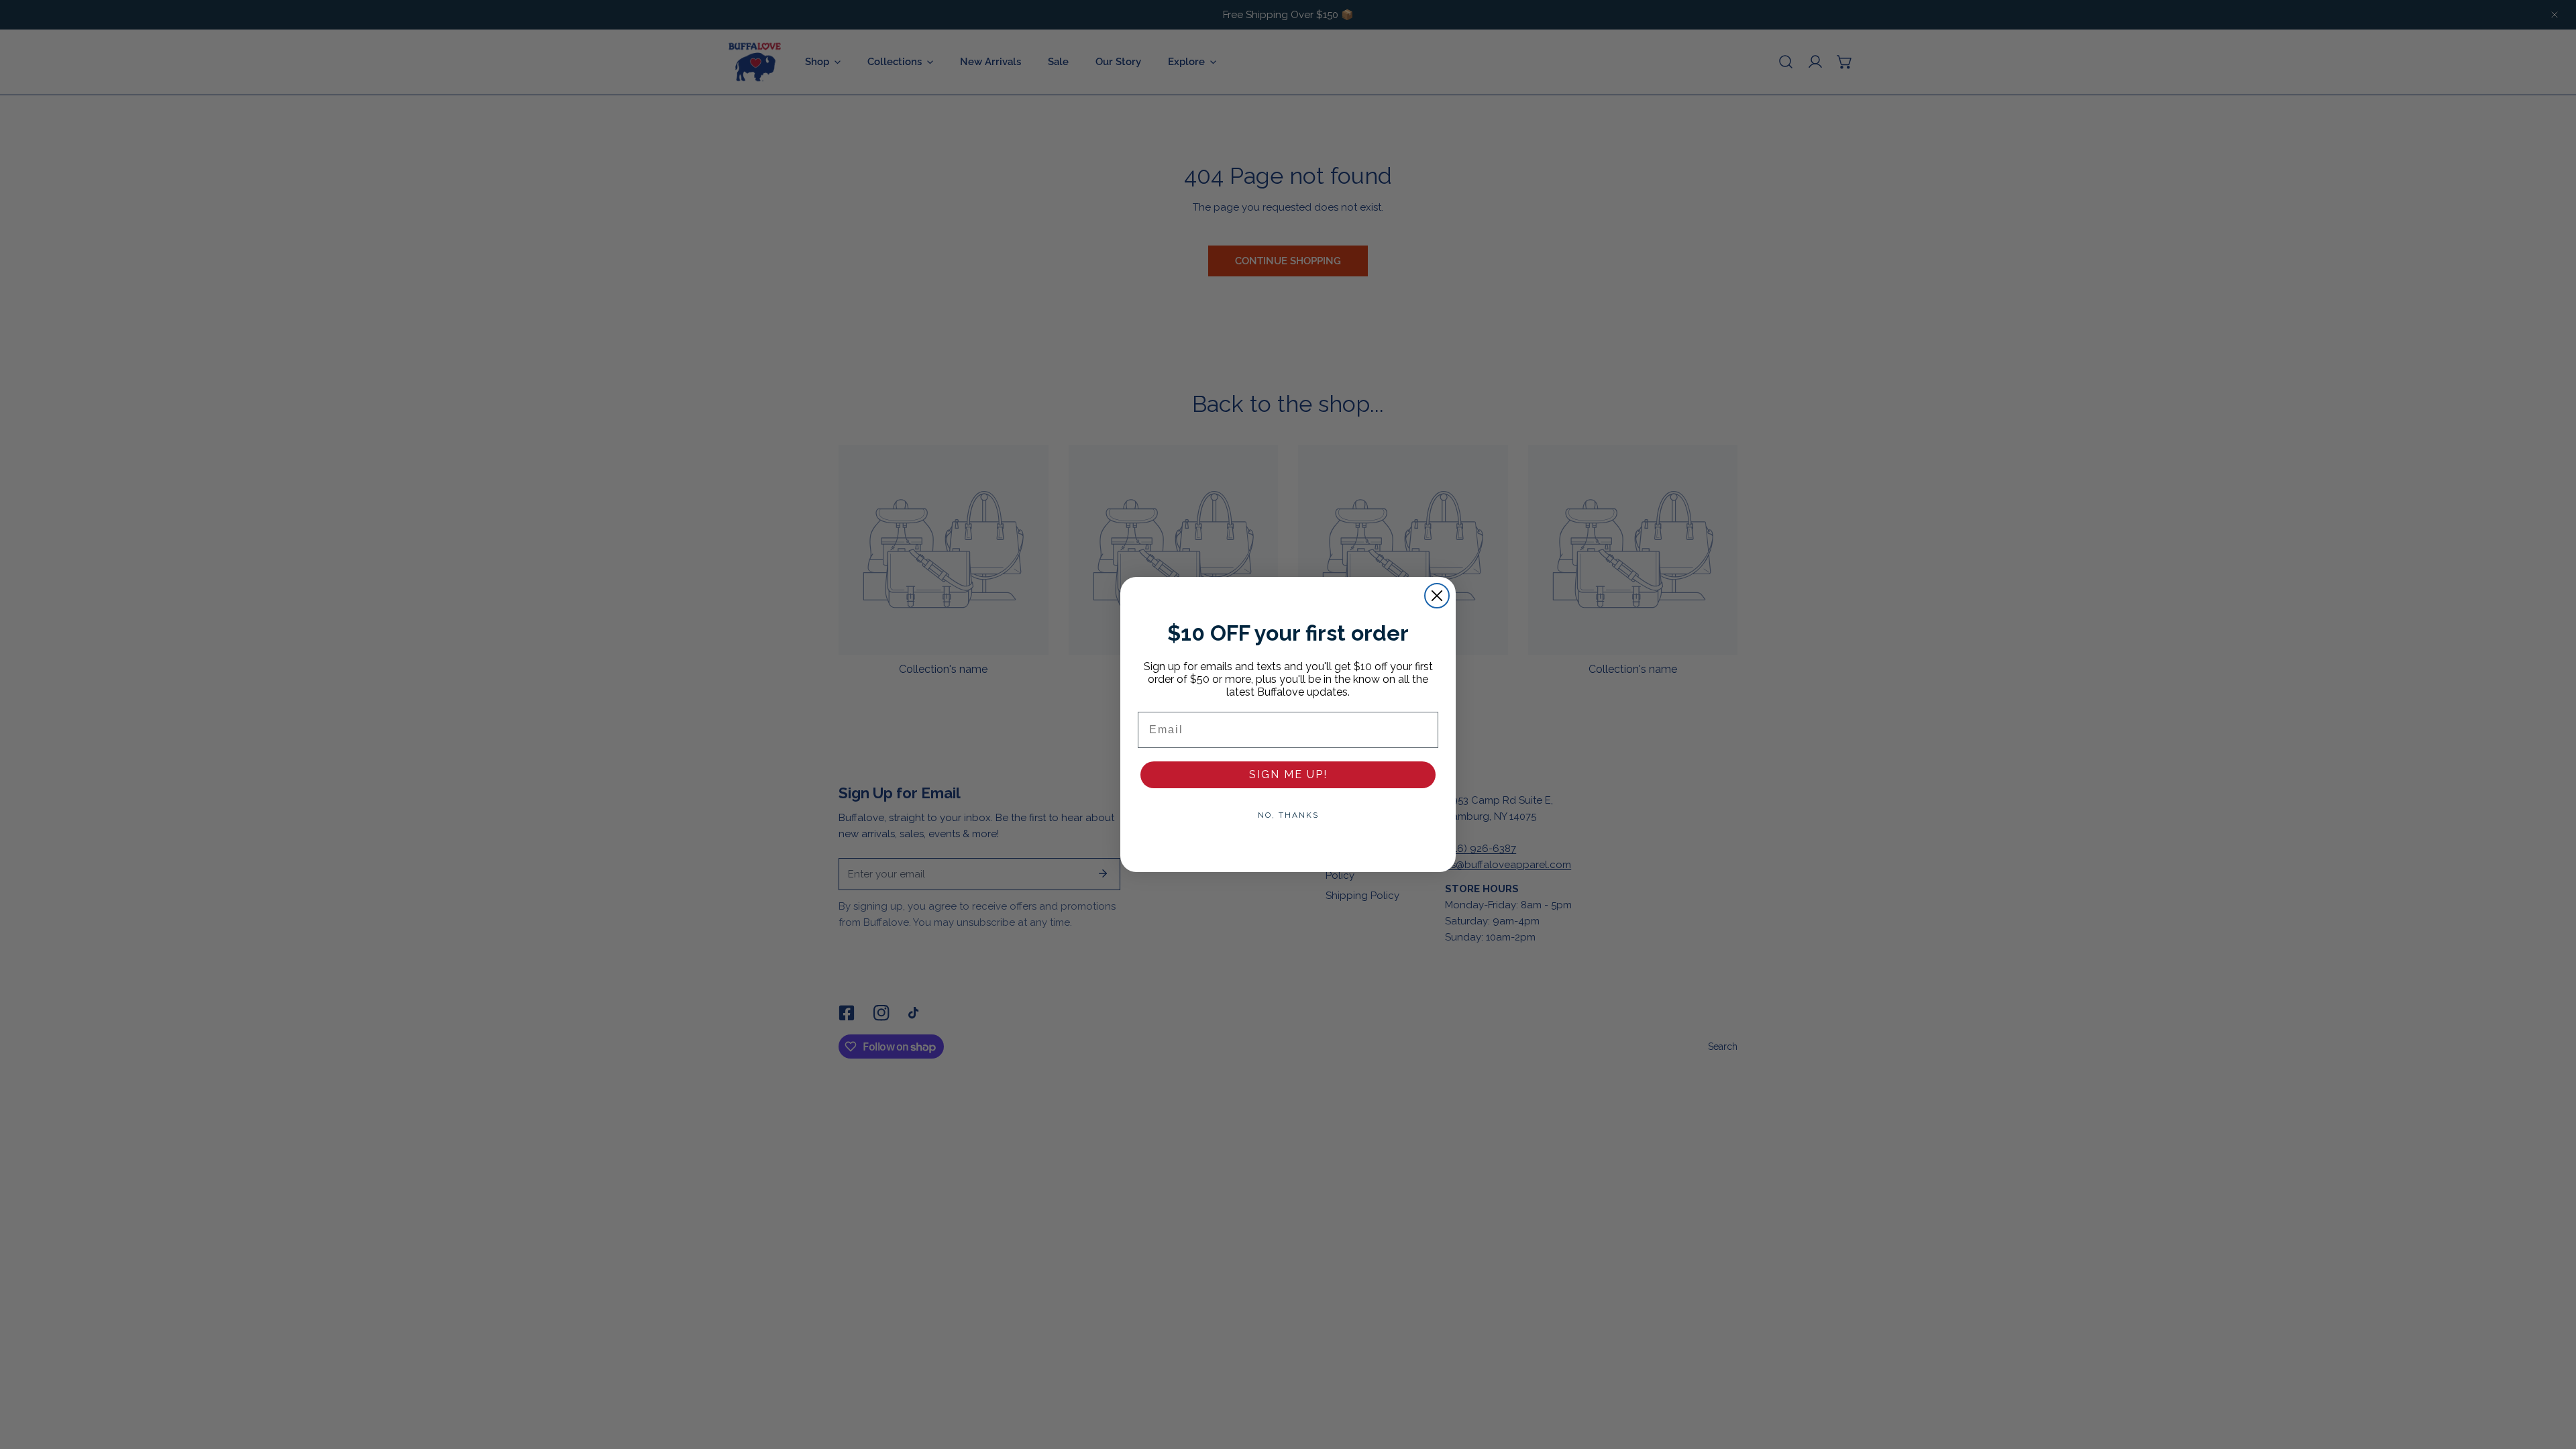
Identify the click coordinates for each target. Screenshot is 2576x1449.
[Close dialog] (1437, 596)
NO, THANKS (1288, 815)
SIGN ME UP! (1288, 774)
